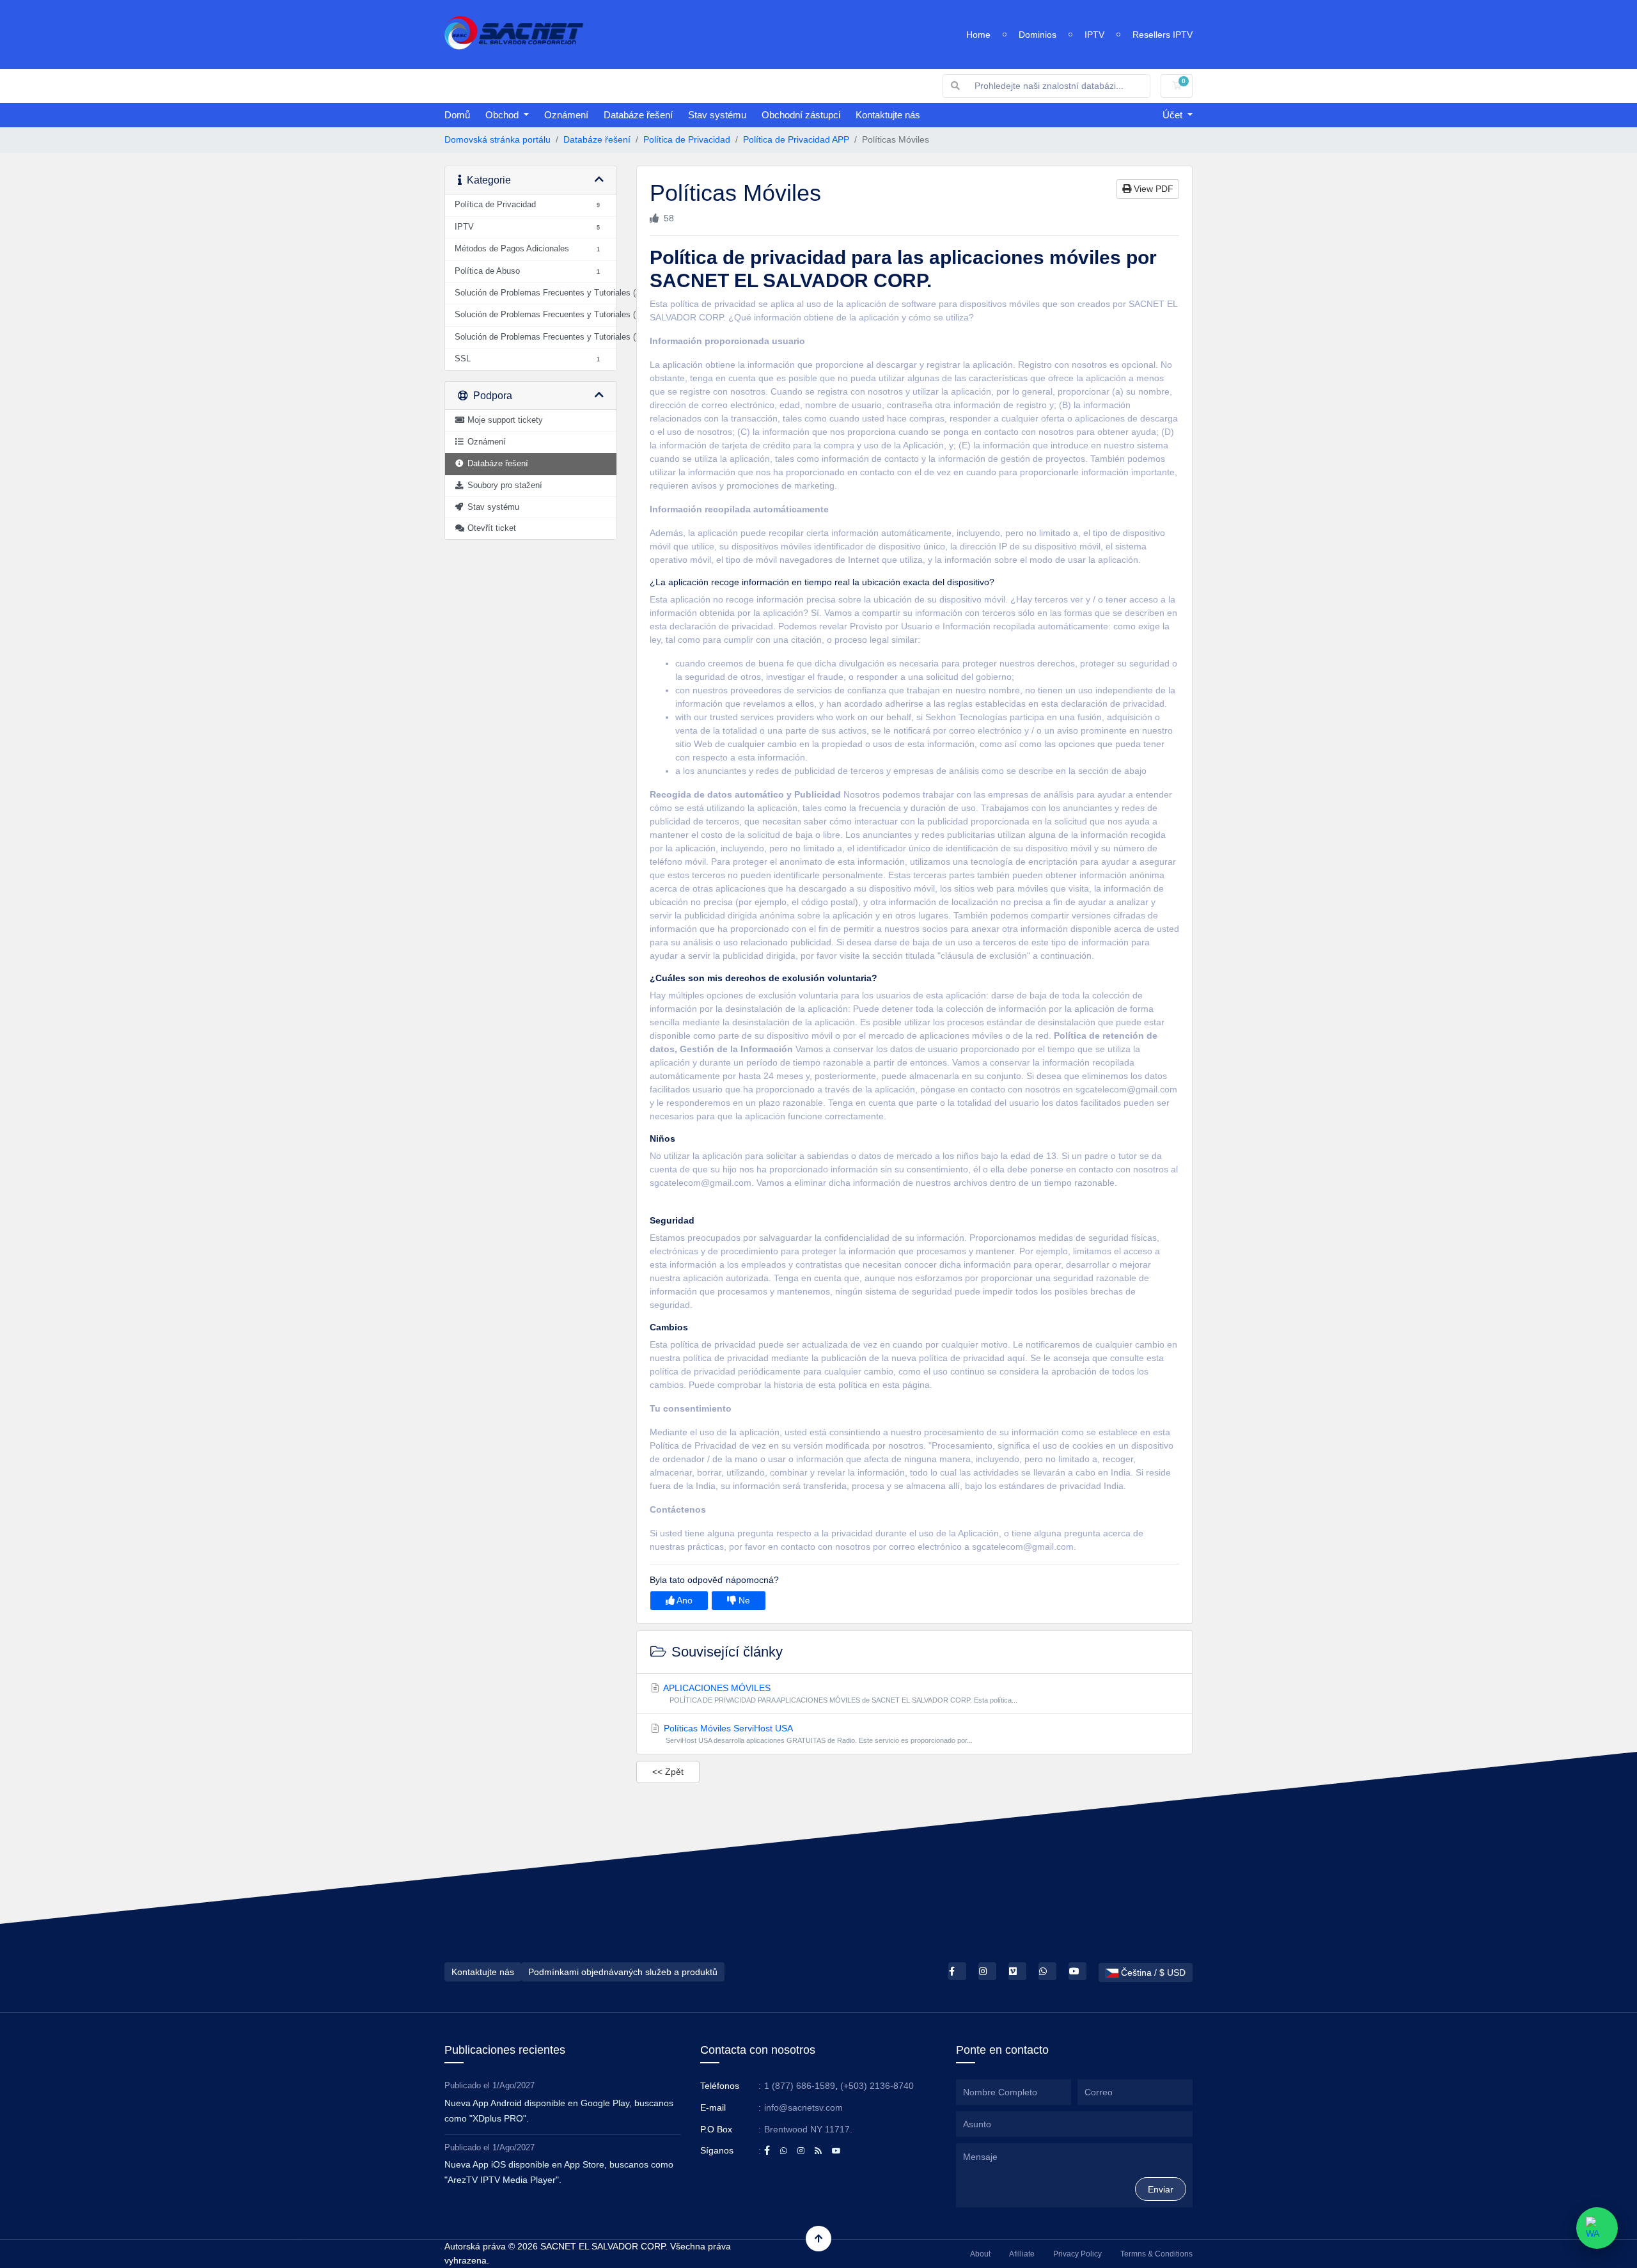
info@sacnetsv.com (803, 2107)
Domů (457, 115)
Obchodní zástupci (801, 115)
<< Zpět (668, 1772)
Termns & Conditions (1156, 2254)
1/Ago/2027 (513, 2085)
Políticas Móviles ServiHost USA (817, 1734)
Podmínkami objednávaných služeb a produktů (623, 1972)
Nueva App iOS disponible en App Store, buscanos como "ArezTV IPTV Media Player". (559, 2172)
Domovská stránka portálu (497, 139)
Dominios (1038, 35)
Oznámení (566, 115)
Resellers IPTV (1163, 35)
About (980, 2254)
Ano (684, 1600)
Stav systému (717, 115)
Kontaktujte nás (888, 115)
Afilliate (1022, 2254)
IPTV (1094, 35)
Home (978, 35)
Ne (743, 1600)
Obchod (503, 115)
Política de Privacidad (687, 139)
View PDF (1152, 189)
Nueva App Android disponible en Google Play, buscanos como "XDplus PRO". (559, 2111)
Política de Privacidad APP (796, 139)
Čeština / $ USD (1152, 1973)
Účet (1174, 115)
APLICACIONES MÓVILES (840, 1693)
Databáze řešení (638, 115)
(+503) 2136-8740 (877, 2086)
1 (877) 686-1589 (800, 2086)
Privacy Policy (1077, 2254)
